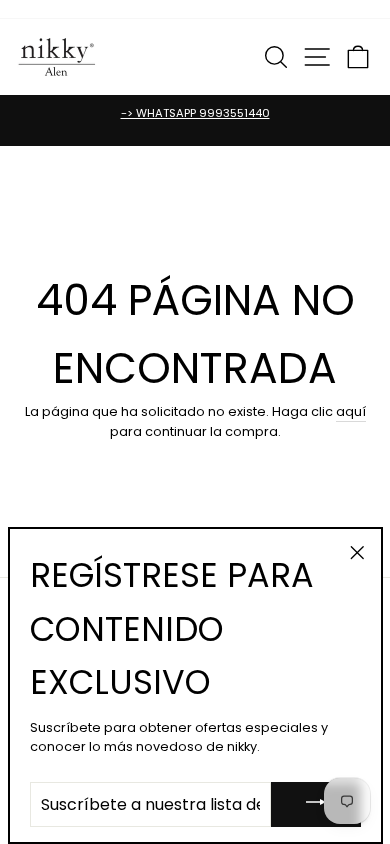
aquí (351, 411)
